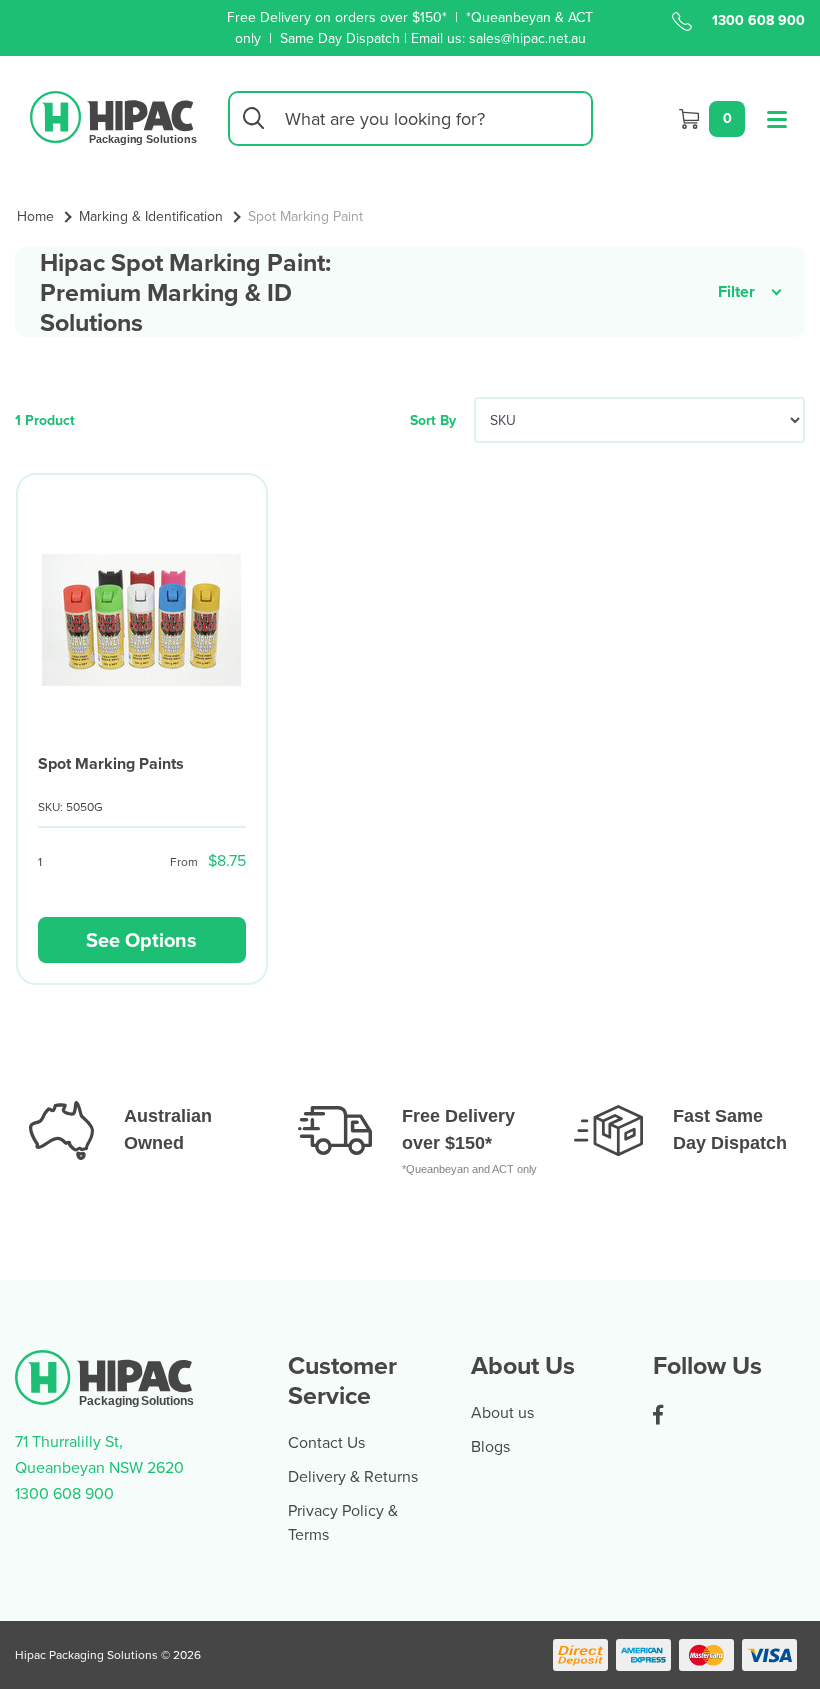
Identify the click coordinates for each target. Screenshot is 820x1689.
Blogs (490, 1446)
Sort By (433, 420)
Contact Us (326, 1442)
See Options (141, 939)
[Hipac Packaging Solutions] (113, 116)
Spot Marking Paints (111, 763)
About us (502, 1412)
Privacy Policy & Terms (343, 1522)
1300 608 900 (758, 20)
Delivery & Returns (353, 1476)
